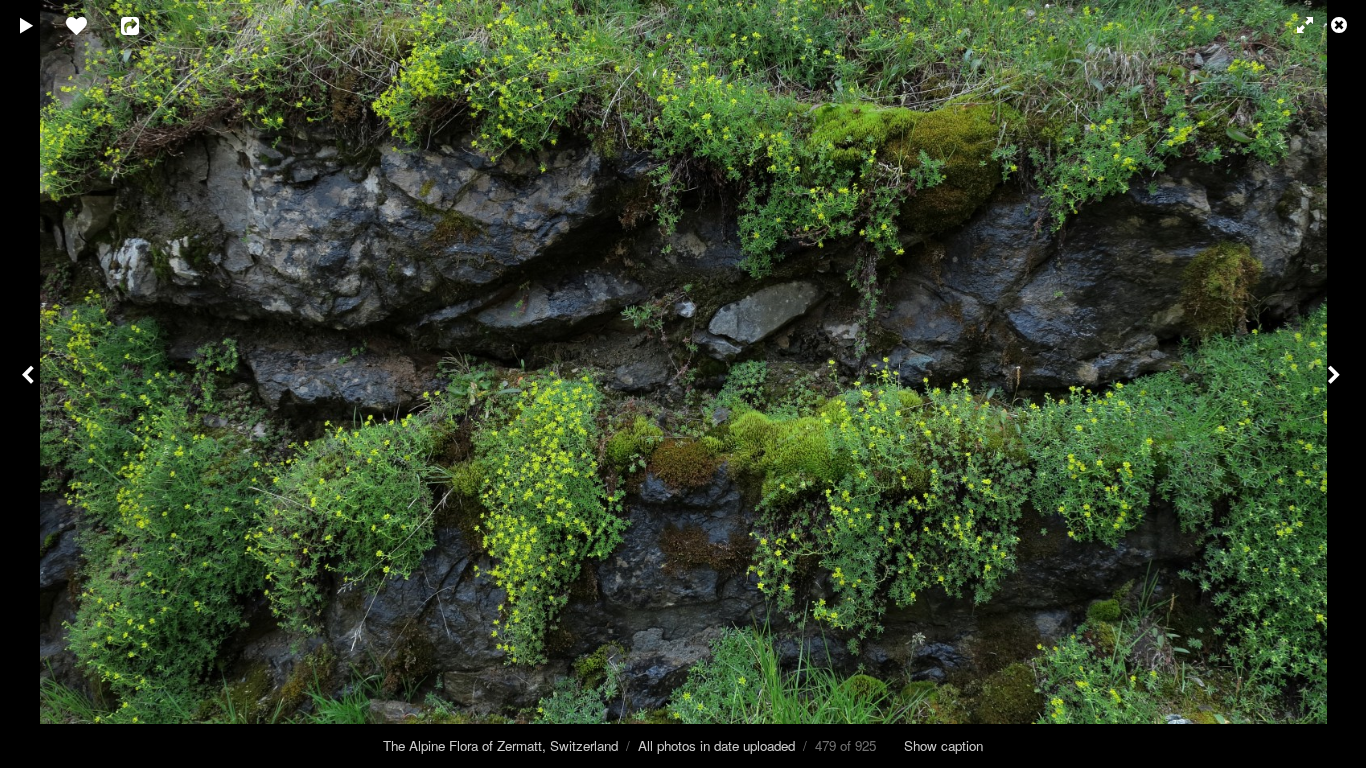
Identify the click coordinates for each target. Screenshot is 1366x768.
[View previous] (30, 384)
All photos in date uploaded (716, 745)
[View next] (1336, 384)
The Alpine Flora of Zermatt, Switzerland (500, 745)
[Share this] (144, 25)
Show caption (943, 745)
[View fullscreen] (1296, 25)
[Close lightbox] (1341, 25)
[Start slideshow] (27, 25)
